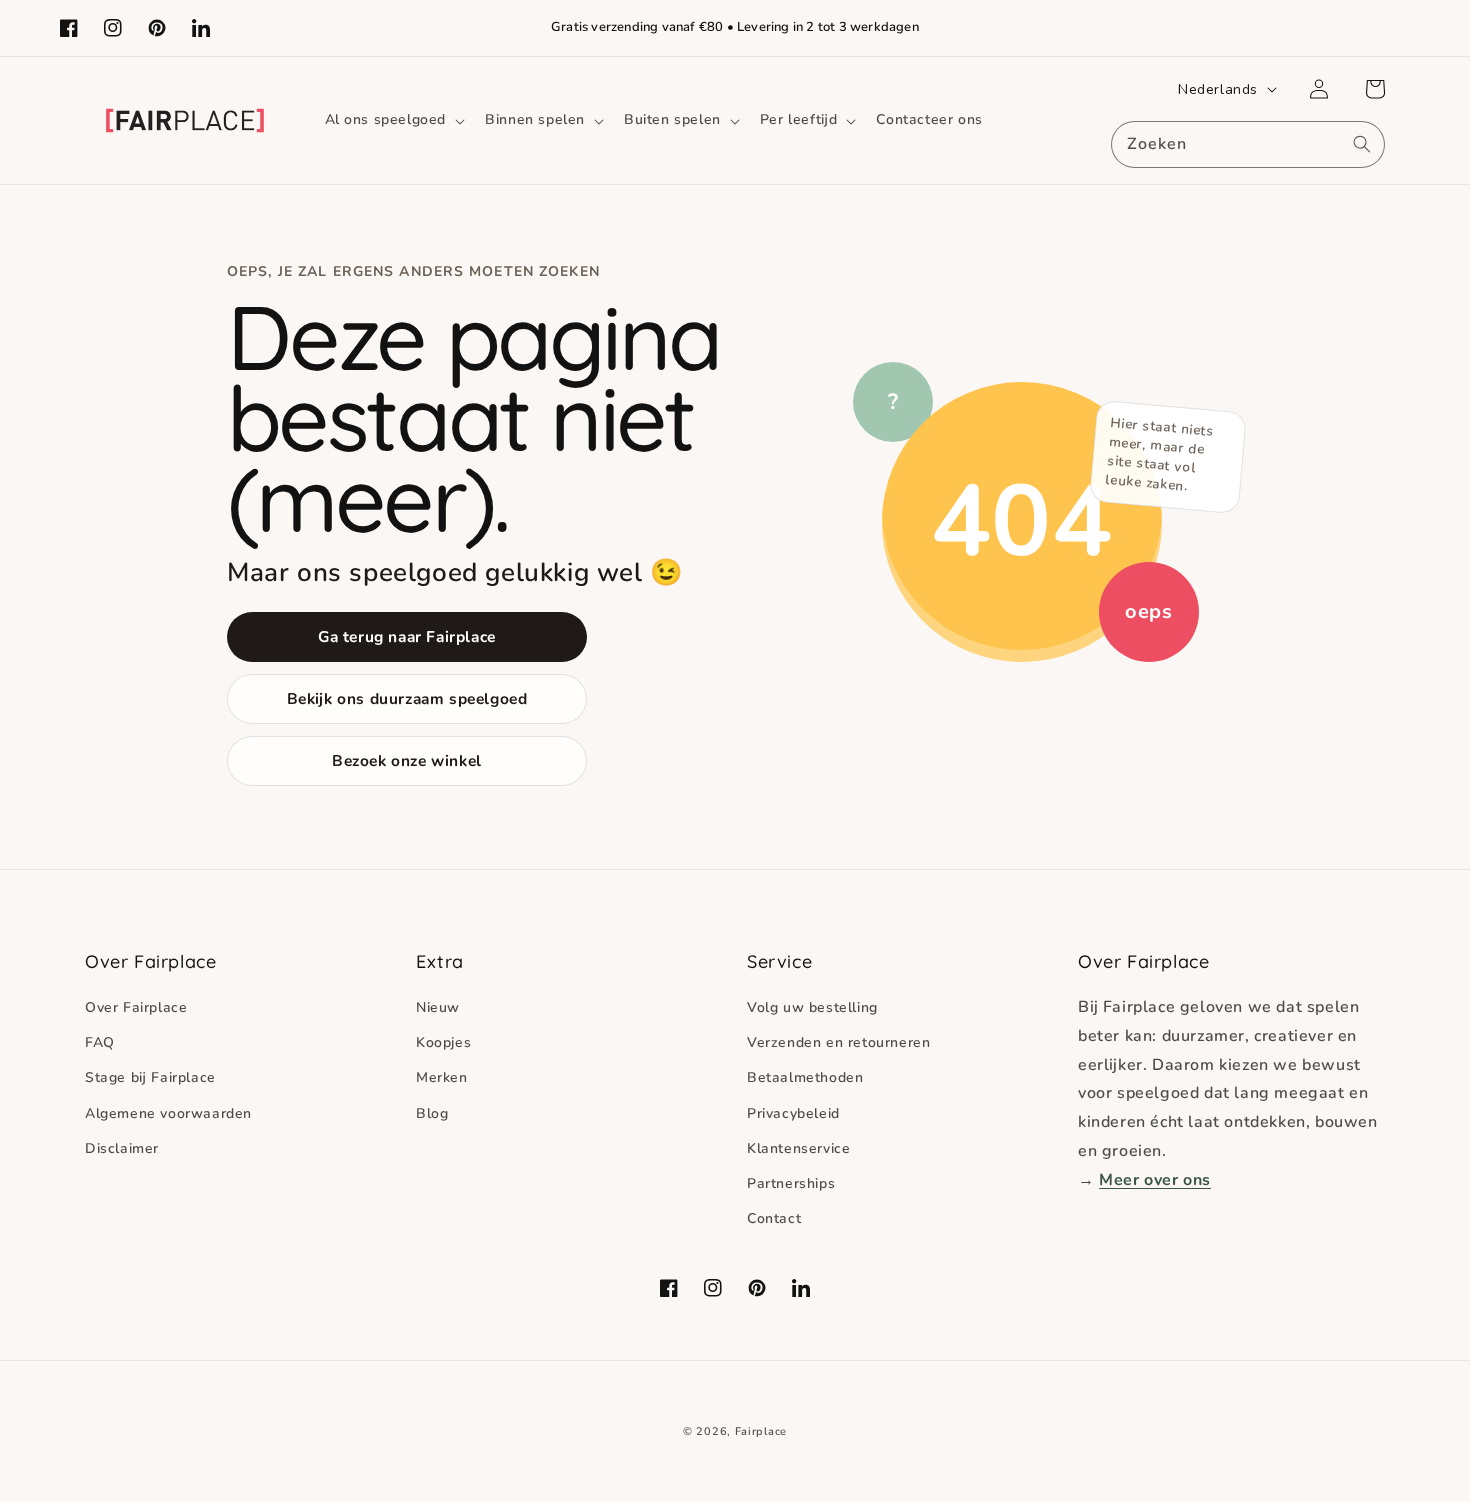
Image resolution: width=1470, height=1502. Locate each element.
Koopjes (443, 1042)
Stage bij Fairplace (150, 1077)
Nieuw (438, 1007)
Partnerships (791, 1183)
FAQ (100, 1042)
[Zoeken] (1362, 144)
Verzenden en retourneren (838, 1042)
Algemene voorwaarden (168, 1113)
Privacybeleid (793, 1113)
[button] (393, 120)
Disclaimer (122, 1148)
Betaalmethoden (805, 1077)
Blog (432, 1113)
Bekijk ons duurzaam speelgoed (407, 698)
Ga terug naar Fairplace (407, 636)
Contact (774, 1218)
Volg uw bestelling (812, 1007)
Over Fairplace (136, 1007)
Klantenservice (798, 1148)
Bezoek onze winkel (407, 760)
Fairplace (761, 1431)
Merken (442, 1077)
